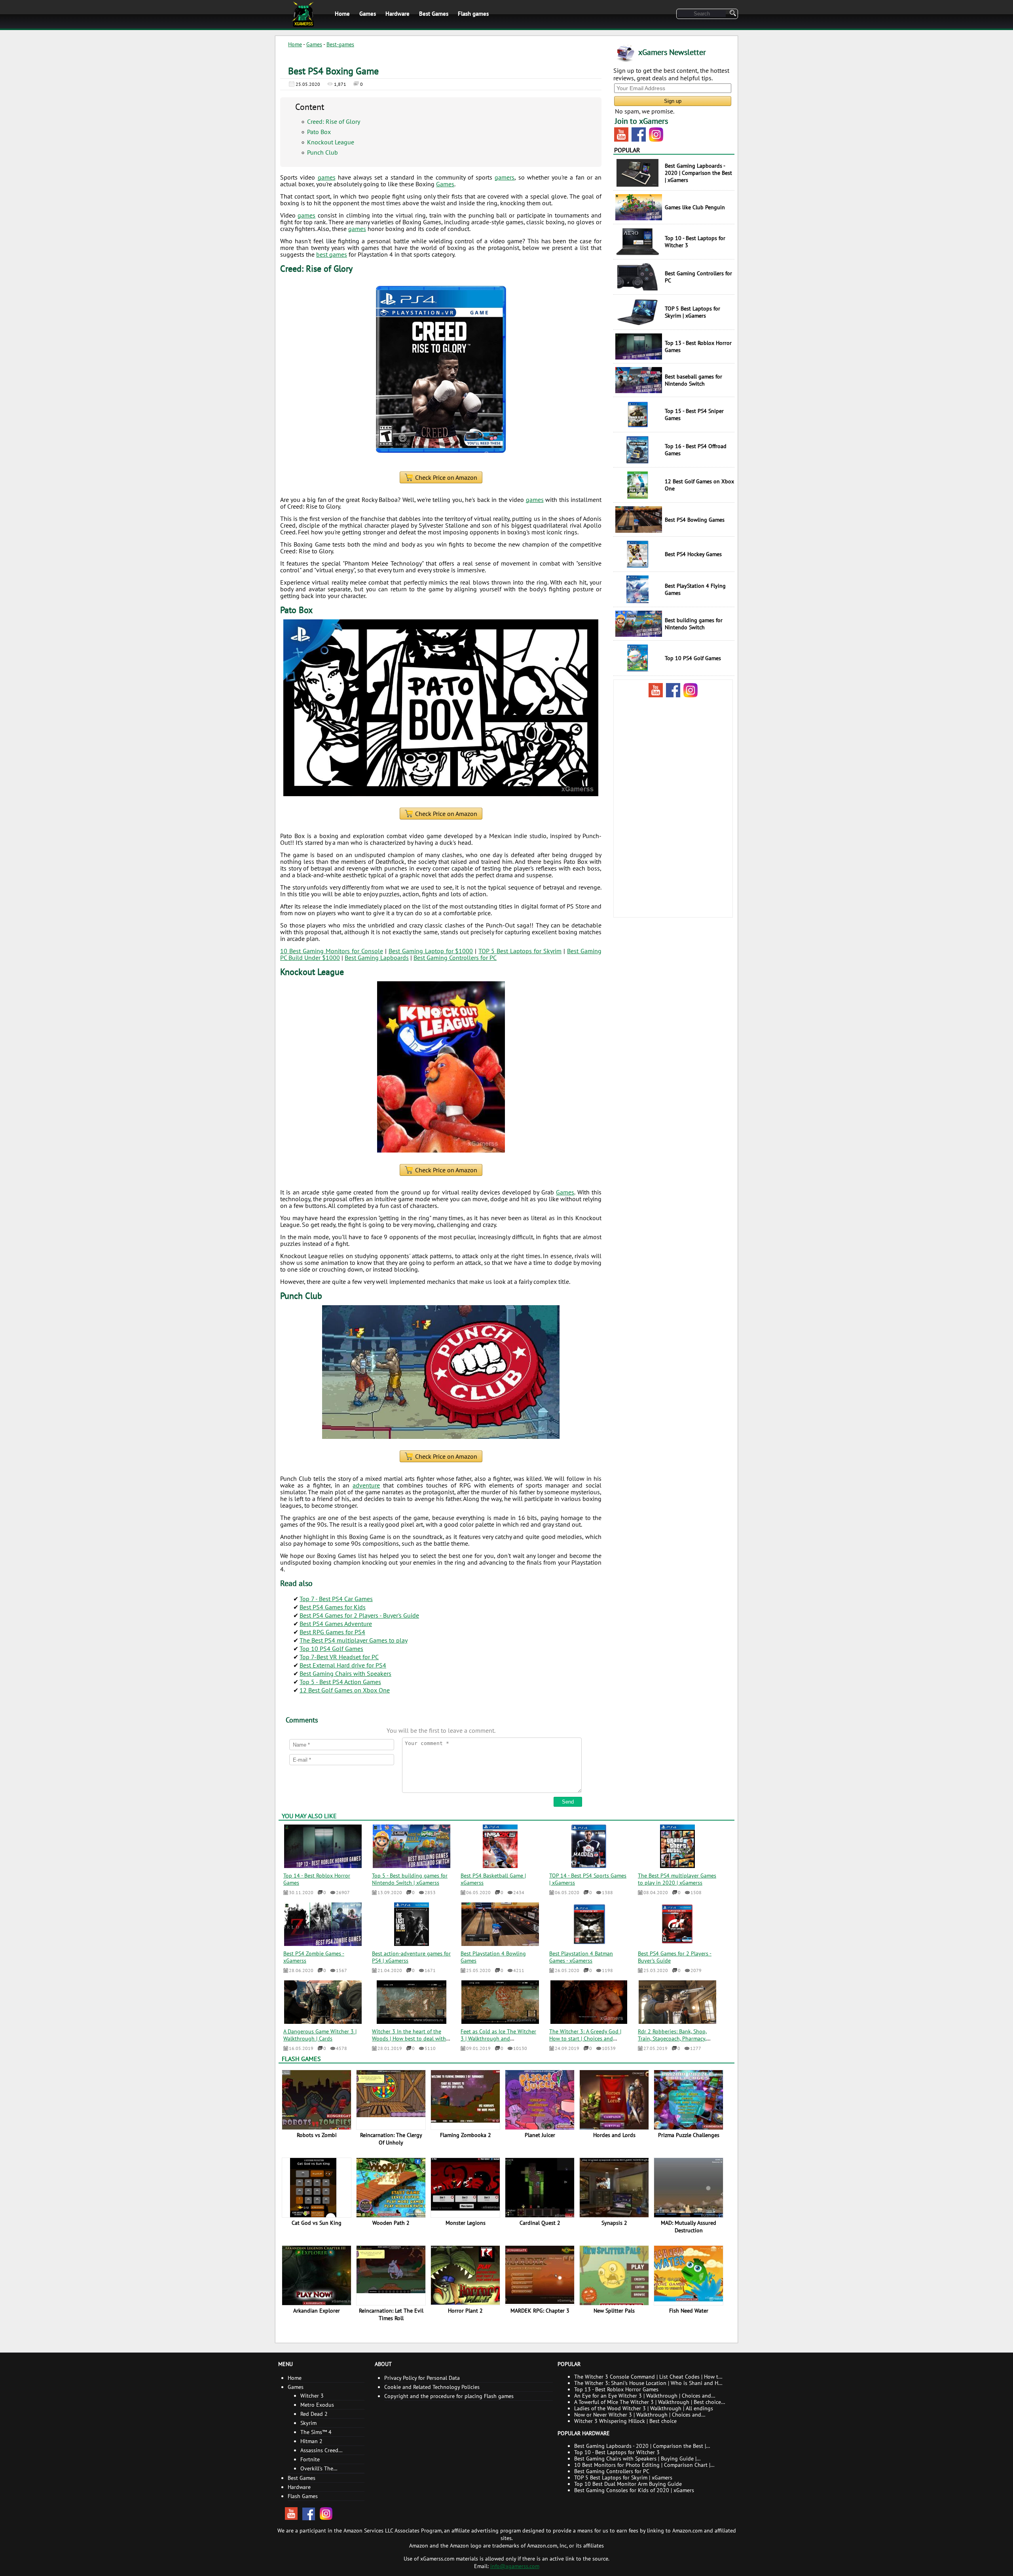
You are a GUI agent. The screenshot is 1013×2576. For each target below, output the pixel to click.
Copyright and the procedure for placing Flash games (449, 2396)
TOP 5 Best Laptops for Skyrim (520, 951)
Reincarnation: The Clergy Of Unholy (391, 2139)
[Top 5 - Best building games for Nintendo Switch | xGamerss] (411, 1866)
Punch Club (322, 152)
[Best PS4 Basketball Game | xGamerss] (500, 1866)
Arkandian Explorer (317, 2311)
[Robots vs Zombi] (318, 2099)
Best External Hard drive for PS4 (343, 1665)
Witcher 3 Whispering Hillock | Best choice (625, 2421)
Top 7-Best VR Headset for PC (339, 1657)
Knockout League (331, 142)
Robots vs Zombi (317, 2135)
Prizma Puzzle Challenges (689, 2135)
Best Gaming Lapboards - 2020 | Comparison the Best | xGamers (640, 2446)
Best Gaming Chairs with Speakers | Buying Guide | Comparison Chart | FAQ (635, 2459)
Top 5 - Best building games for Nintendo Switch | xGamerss (410, 1879)
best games (332, 254)
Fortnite (310, 2459)
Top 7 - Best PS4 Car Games (336, 1599)
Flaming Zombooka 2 (466, 2135)
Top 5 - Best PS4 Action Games (340, 1682)
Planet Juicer (540, 2135)
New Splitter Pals (614, 2311)
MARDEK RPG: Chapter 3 (540, 2311)
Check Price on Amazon (446, 477)
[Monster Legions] (467, 2184)
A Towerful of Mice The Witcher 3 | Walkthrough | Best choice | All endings (649, 2402)
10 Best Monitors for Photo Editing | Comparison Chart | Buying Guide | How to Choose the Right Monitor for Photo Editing (646, 2465)
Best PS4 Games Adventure (336, 1624)
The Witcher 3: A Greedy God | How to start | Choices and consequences (585, 2038)
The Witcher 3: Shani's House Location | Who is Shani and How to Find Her (650, 2383)
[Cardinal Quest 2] (542, 2188)
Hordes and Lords (614, 2135)
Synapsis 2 (614, 2223)
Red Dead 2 (314, 2414)
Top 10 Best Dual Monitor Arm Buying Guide (628, 2484)
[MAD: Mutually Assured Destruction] (690, 2188)
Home (342, 14)
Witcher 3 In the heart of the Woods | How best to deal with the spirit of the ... (409, 2038)
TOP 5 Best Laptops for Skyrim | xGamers (623, 2478)
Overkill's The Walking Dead (317, 2469)
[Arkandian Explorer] (318, 2275)
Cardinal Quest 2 (540, 2223)
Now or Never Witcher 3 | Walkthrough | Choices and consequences (638, 2415)
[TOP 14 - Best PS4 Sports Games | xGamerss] (589, 1866)
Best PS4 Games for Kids (333, 1607)
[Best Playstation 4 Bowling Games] (500, 1944)
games (327, 177)
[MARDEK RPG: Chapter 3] (542, 2274)
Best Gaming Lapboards (377, 958)
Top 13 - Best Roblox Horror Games (616, 2389)
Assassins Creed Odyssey (319, 2451)
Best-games (340, 44)
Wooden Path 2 (391, 2223)
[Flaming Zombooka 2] (467, 2096)
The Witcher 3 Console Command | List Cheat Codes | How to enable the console (648, 2377)
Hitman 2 (311, 2441)
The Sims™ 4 (316, 2432)
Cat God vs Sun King (317, 2223)
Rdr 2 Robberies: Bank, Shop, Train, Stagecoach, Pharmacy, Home (672, 2038)
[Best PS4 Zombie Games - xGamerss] (323, 1944)
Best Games (434, 14)
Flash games (473, 14)
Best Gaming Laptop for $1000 (431, 951)
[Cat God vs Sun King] (316, 2190)
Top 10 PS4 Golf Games (331, 1649)
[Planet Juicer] (542, 2099)
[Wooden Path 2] (393, 2187)
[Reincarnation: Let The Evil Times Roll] (393, 2269)
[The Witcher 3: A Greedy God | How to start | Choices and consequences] (589, 2021)
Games (368, 14)
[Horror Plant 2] (467, 2275)
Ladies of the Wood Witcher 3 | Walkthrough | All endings (644, 2408)
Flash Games (301, 2059)
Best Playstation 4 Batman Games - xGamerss (581, 1957)
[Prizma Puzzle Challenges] (690, 2099)
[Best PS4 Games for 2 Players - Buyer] (677, 1944)
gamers (505, 177)
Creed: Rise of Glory (334, 121)
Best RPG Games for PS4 (332, 1632)
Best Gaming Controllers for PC (455, 958)
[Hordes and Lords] (616, 2102)
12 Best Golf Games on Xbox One (345, 1690)
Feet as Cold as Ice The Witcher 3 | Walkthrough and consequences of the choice (498, 2038)
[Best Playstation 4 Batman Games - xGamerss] (589, 1944)
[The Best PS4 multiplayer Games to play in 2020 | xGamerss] (677, 1866)
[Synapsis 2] (615, 2190)
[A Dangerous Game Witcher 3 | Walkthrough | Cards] (323, 2021)
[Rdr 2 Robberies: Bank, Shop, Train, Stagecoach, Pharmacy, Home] (677, 2021)
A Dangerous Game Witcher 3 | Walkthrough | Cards (320, 2035)
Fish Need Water (689, 2311)
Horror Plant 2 (465, 2311)
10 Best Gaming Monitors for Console (332, 951)
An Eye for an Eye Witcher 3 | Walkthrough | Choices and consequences (643, 2396)
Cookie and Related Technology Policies (432, 2387)
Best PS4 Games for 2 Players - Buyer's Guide (359, 1615)
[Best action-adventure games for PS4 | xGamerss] (412, 1944)
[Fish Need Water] (690, 2273)
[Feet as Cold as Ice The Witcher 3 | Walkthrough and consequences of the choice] (500, 2021)
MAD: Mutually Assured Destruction (689, 2227)
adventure (366, 1485)
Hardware (397, 14)
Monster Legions (466, 2223)
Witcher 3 (312, 2396)
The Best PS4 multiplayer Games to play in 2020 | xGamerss (677, 1879)
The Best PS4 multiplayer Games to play (354, 1640)
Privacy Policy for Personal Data (422, 2378)
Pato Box (319, 132)
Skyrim (308, 2423)
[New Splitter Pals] (615, 2278)
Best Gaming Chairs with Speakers (345, 1673)
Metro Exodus (317, 2405)
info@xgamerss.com (515, 2566)
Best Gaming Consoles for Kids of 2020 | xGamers (634, 2490)
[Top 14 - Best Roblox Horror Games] (323, 1866)
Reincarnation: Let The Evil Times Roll (391, 2314)
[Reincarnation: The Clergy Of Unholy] (393, 2093)
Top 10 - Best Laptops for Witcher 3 (617, 2452)
